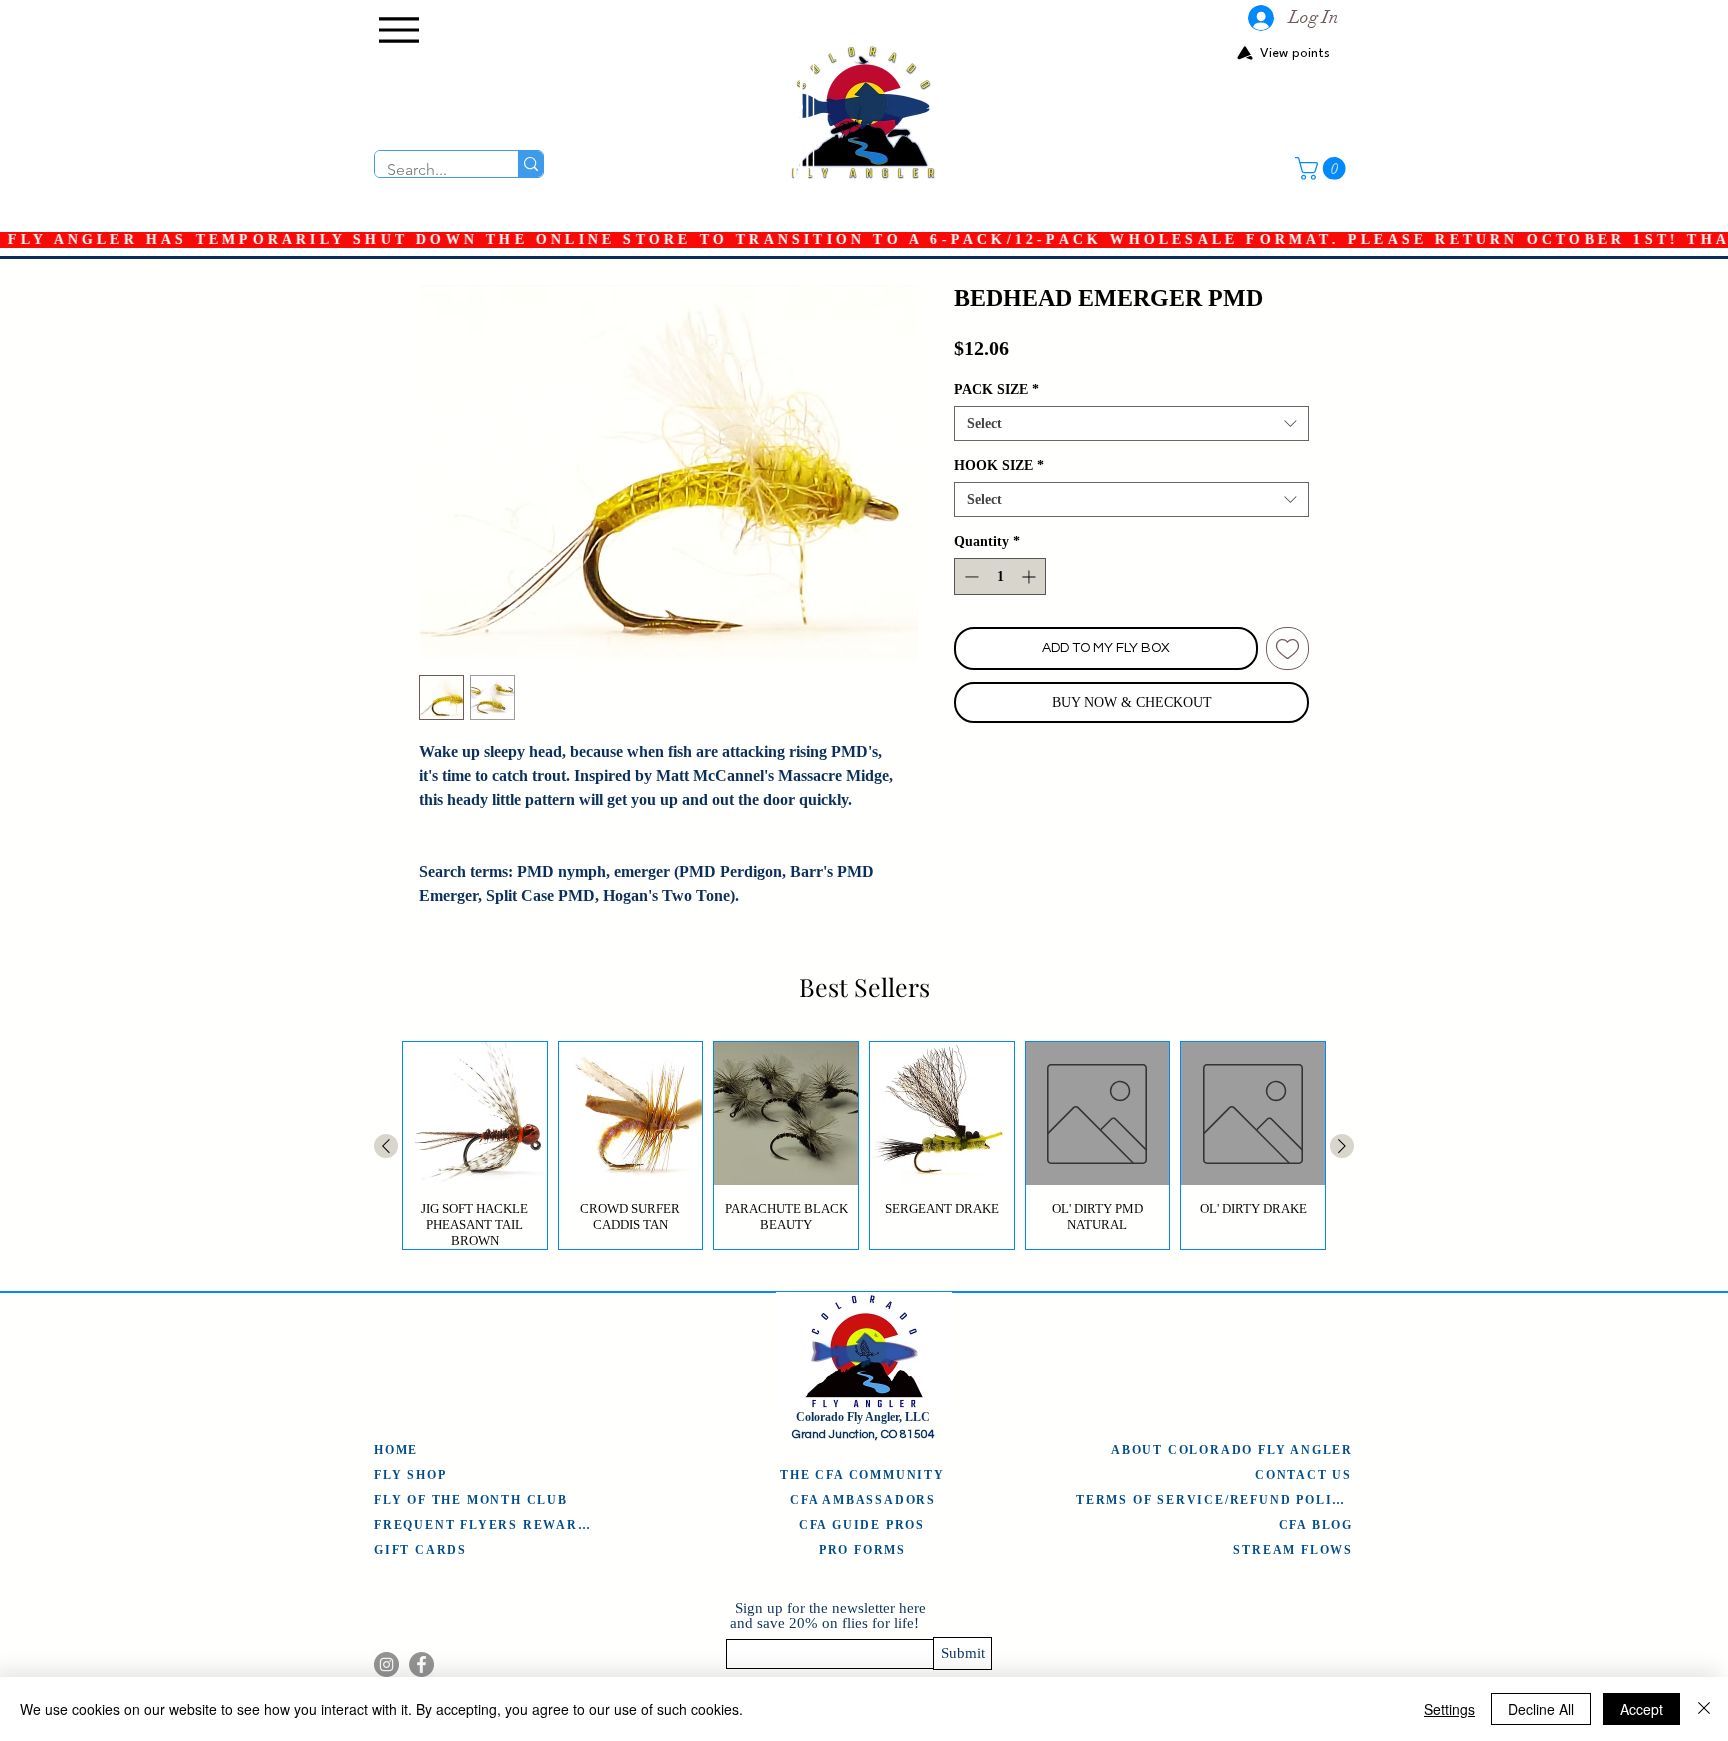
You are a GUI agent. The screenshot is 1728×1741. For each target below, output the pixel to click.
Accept (1641, 1709)
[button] (1323, 168)
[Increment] (1030, 576)
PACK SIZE (996, 389)
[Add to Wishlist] (1287, 648)
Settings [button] (1449, 1709)
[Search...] (530, 164)
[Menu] (398, 30)
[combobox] (1131, 423)
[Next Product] (1342, 1146)
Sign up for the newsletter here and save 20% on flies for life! (828, 1616)
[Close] (1704, 1709)
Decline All (1541, 1709)
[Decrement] (969, 576)
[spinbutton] (1000, 576)
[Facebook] (421, 1664)
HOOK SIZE (999, 465)
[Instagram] (386, 1664)
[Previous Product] (386, 1146)
